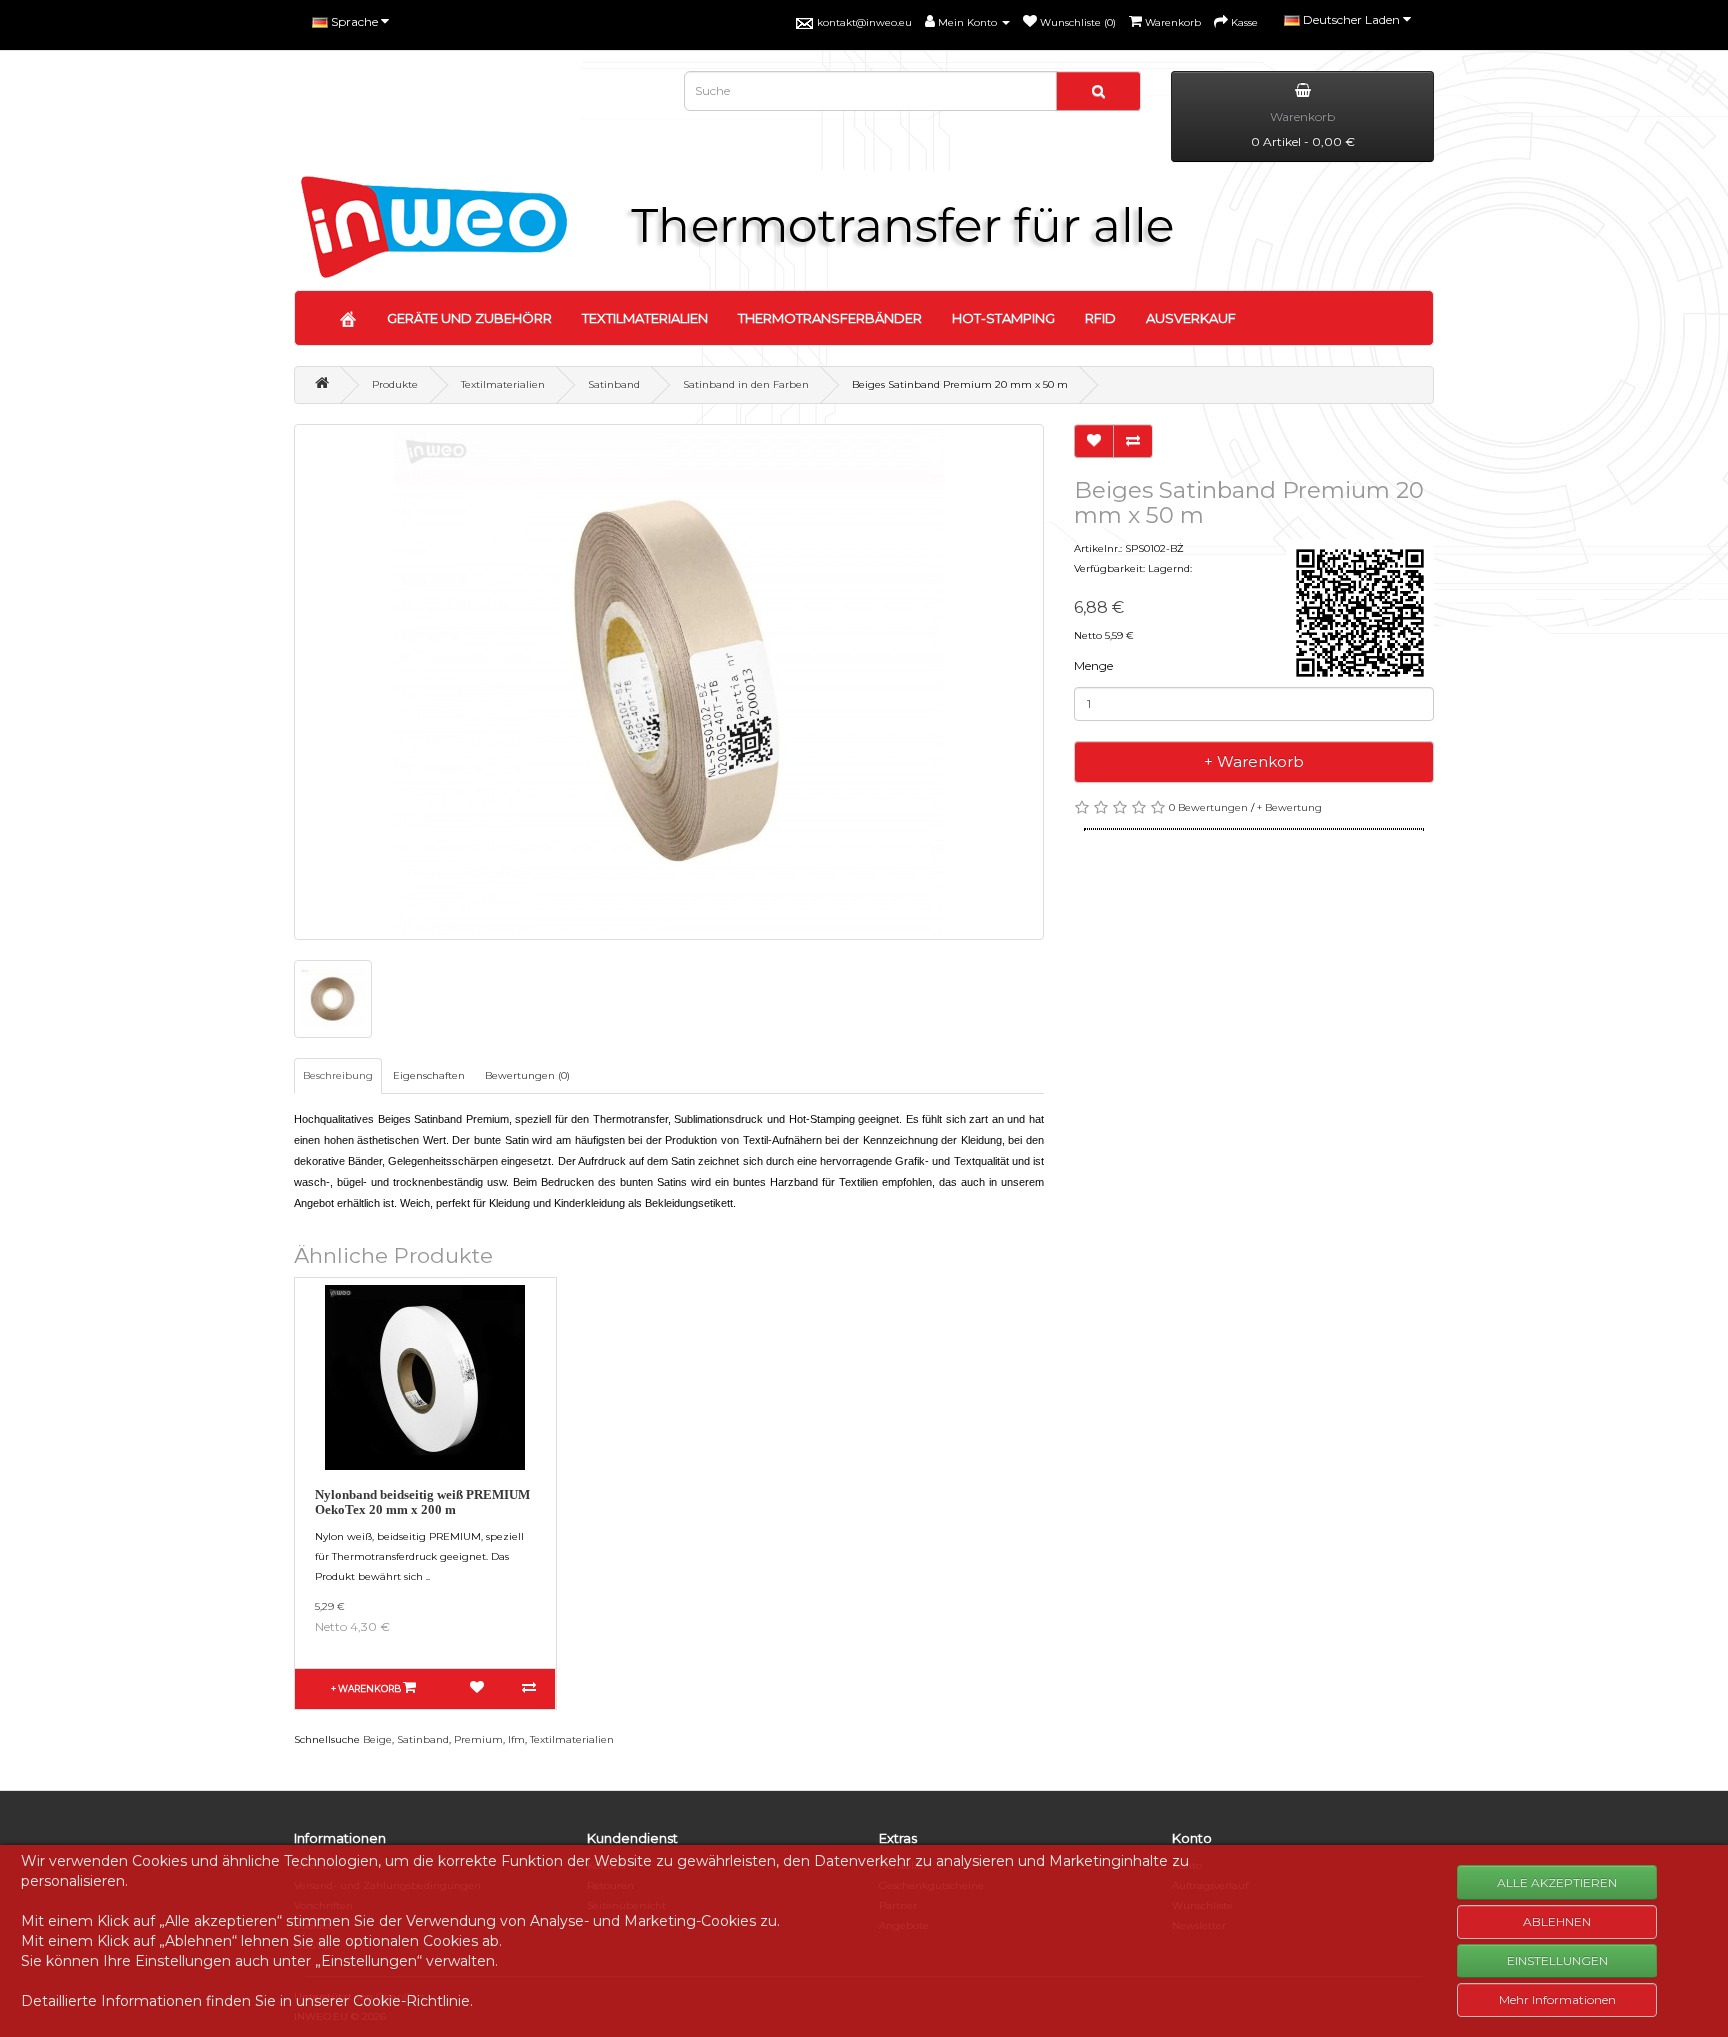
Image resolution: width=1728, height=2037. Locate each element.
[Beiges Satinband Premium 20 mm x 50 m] (669, 682)
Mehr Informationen (1557, 1999)
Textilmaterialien (645, 318)
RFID (1100, 318)
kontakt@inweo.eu (864, 22)
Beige (377, 1739)
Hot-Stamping (1003, 318)
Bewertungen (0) (527, 1075)
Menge (1093, 665)
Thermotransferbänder (830, 318)
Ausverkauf (1191, 318)
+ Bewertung (1289, 807)
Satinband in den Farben (746, 384)
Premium (478, 1739)
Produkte (395, 384)
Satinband (614, 384)
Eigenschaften (429, 1075)
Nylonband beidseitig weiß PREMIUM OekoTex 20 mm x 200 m (422, 1501)
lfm (516, 1739)
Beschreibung (338, 1075)
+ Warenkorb (1254, 761)
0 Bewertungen (1208, 807)
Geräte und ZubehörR (469, 318)
